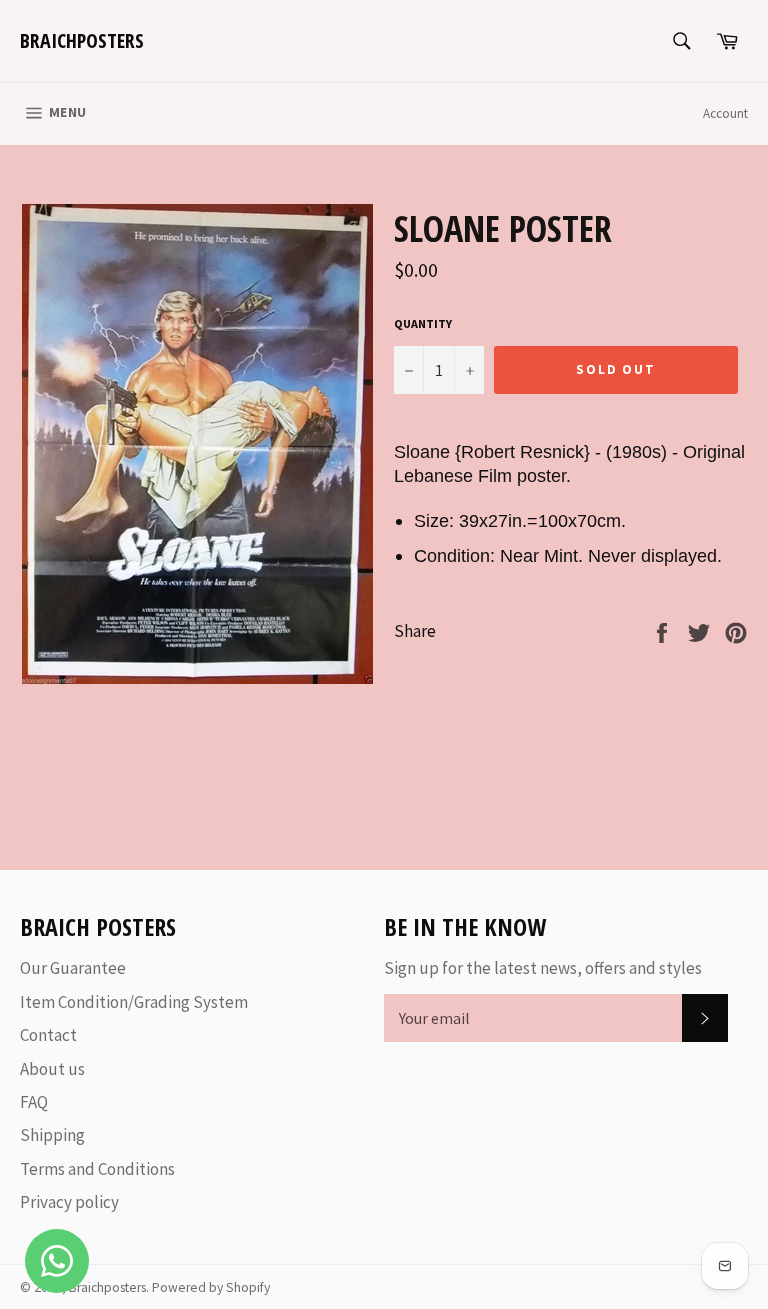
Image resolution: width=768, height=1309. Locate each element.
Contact (48, 1035)
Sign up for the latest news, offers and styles (543, 968)
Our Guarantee (73, 968)
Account (725, 113)
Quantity (423, 323)
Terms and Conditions (97, 1169)
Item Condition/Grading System (134, 1002)
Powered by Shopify (211, 1287)
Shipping (52, 1135)
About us (52, 1069)
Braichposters (82, 40)
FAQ (34, 1102)
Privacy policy (69, 1202)
